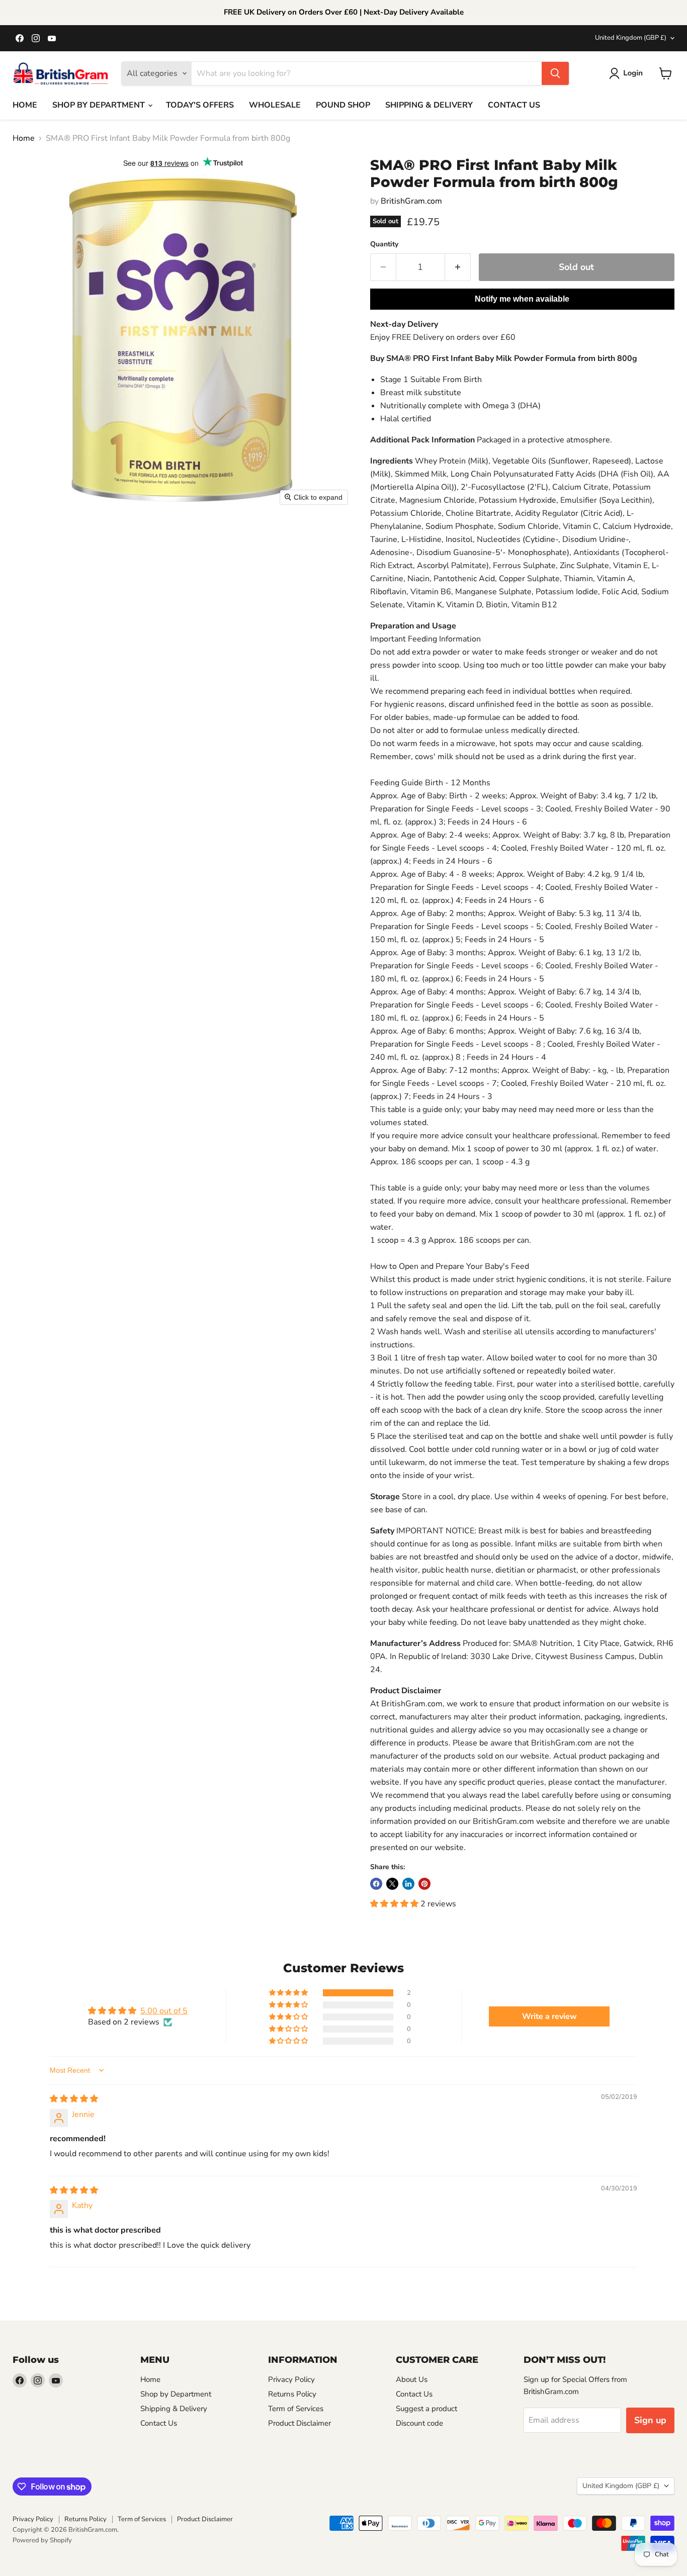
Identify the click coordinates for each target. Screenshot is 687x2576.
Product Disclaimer (299, 2423)
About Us (412, 2379)
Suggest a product (426, 2409)
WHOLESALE (275, 105)
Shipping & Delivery (174, 2409)
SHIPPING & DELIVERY (429, 105)
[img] (74, 2099)
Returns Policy (292, 2394)
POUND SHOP (343, 105)
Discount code (419, 2423)
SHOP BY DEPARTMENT (100, 105)
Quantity (384, 244)
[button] (628, 73)
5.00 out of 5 (164, 2011)
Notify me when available (522, 299)
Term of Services (296, 2409)
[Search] (555, 73)
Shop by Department (176, 2394)
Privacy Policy (291, 2379)
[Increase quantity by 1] (458, 267)
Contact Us (159, 2423)
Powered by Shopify (42, 2540)
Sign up (650, 2420)
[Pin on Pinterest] (424, 1884)
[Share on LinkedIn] (408, 1884)
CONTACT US (514, 105)
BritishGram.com (411, 201)
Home (24, 138)
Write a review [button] (549, 2016)
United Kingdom (631, 38)
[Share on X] (392, 1884)
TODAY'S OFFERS (200, 105)
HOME (25, 105)
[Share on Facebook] (376, 1884)
